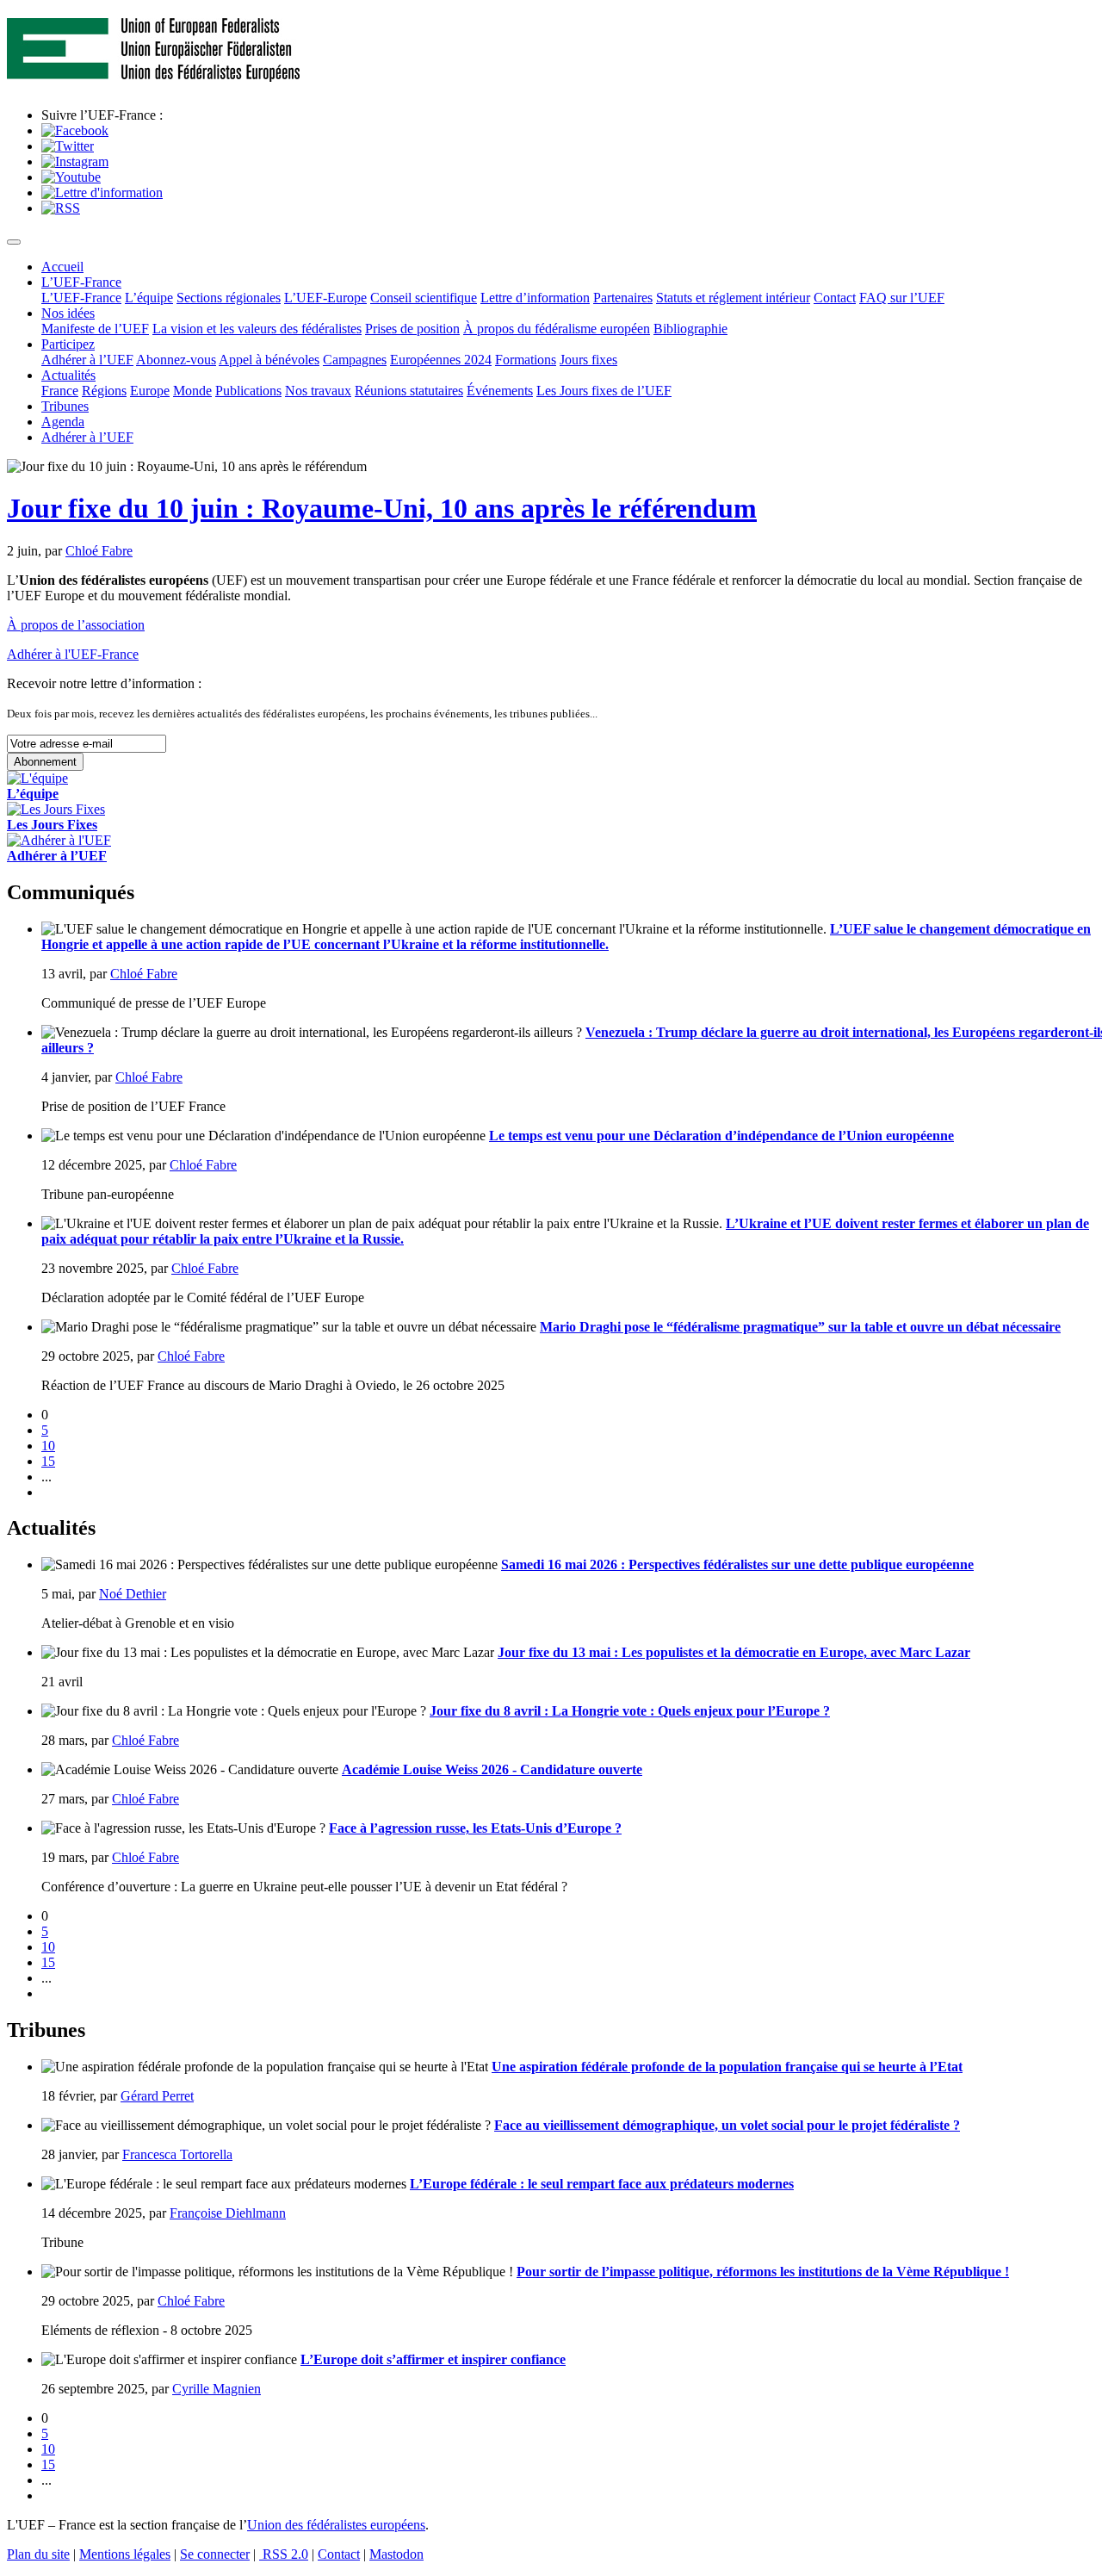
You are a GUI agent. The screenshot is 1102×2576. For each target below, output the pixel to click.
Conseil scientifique (424, 298)
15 (48, 1461)
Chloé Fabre (99, 551)
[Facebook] (75, 130)
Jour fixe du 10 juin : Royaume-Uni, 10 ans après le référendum (382, 508)
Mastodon (396, 2554)
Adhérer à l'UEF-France (73, 654)
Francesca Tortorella (177, 2154)
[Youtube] (71, 177)
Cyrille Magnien (217, 2389)
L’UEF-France (81, 282)
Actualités (68, 375)
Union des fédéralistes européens (336, 2525)
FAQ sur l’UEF (902, 298)
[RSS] (61, 208)
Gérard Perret (157, 2096)
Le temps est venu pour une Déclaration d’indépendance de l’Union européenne (721, 1136)
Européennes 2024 (441, 360)
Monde (192, 391)
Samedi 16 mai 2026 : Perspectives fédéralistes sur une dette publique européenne (737, 1564)
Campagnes (355, 360)
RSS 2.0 (284, 2554)
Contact (835, 298)
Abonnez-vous (176, 360)
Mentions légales (125, 2554)
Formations (526, 360)
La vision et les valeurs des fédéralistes (257, 329)
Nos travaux (318, 391)
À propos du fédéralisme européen (557, 329)
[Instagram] (75, 161)
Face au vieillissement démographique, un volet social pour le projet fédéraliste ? (727, 2125)
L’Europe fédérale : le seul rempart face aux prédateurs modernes (602, 2184)
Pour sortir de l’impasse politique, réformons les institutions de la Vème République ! (763, 2272)
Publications (248, 391)
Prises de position (412, 329)
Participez (68, 344)
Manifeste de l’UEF (95, 329)
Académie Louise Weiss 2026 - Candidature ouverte (492, 1769)
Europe (150, 391)
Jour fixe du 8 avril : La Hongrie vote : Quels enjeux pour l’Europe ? (630, 1711)
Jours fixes (588, 360)
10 (48, 1446)
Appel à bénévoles (269, 360)
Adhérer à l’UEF (87, 360)
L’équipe (149, 298)
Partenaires (623, 298)
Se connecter (215, 2554)
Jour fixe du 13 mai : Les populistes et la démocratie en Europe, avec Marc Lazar (734, 1652)
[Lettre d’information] (102, 192)
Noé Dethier (133, 1594)
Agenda (63, 422)
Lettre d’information (535, 298)
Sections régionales (229, 298)
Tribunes (65, 406)
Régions (104, 391)
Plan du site (38, 2554)
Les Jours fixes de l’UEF (604, 391)
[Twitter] (68, 146)
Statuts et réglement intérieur (733, 298)
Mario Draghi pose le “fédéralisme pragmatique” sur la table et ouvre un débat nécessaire (800, 1327)
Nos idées (68, 313)
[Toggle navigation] (14, 242)
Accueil (62, 267)
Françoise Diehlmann (228, 2213)
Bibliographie (690, 329)
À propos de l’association (76, 625)
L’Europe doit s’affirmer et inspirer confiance (433, 2359)
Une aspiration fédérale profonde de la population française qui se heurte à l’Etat (727, 2067)
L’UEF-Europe (325, 298)
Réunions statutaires (409, 391)
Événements (500, 391)
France (60, 391)
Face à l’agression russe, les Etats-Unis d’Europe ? (475, 1828)
